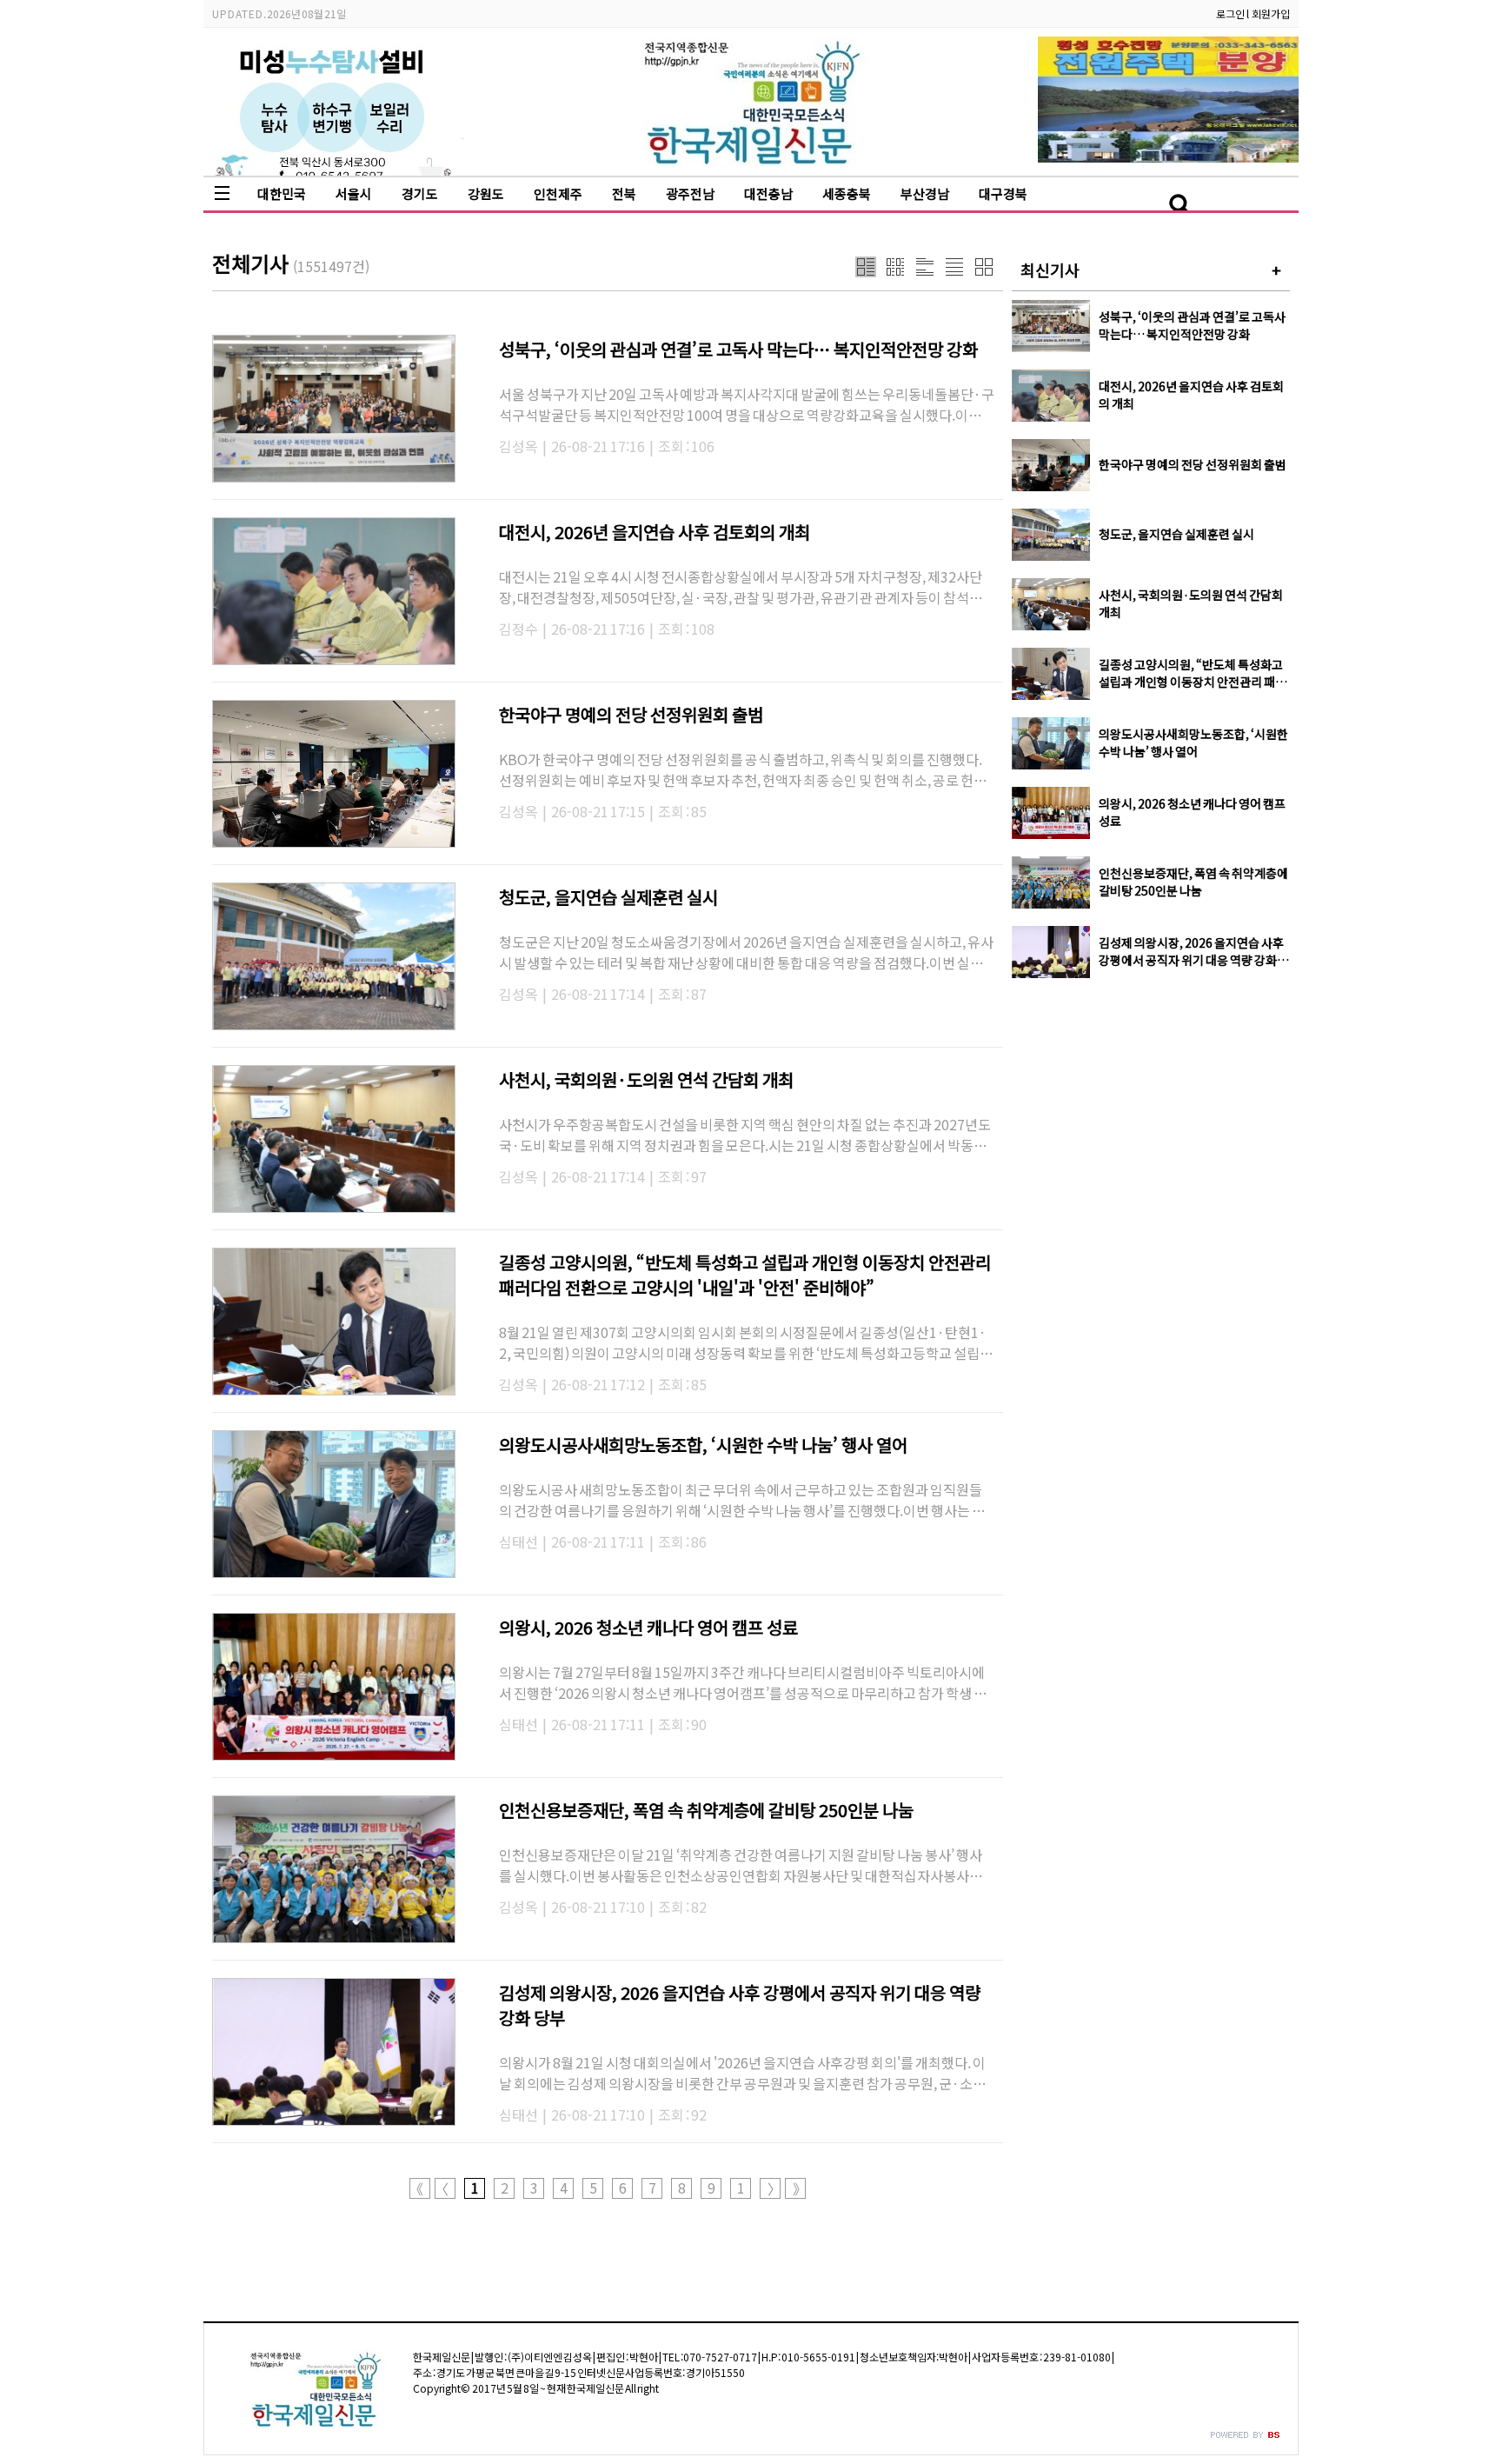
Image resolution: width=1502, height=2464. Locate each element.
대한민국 (282, 193)
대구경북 (1003, 193)
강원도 (486, 193)
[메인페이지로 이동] (751, 162)
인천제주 (558, 193)
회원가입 (1271, 13)
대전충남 (768, 193)
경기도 (420, 193)
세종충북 (847, 193)
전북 (624, 193)
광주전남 (690, 193)
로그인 (1230, 13)
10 (741, 2188)
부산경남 (925, 193)
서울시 (354, 193)
